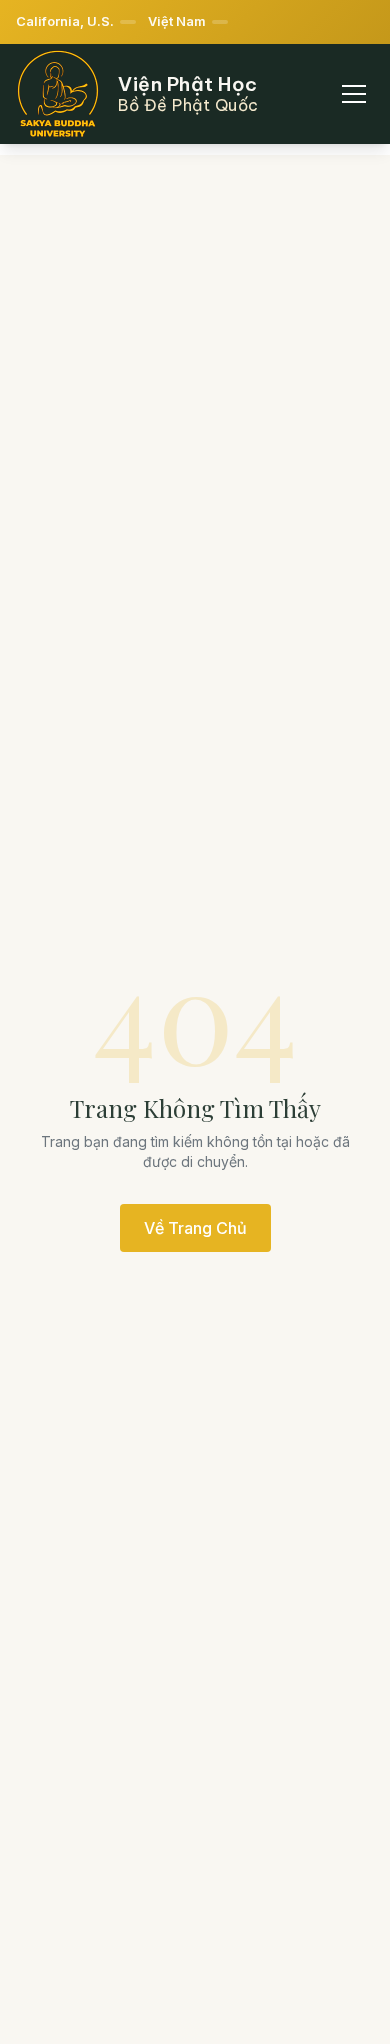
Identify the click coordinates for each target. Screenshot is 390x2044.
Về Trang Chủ (195, 1228)
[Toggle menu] (354, 94)
